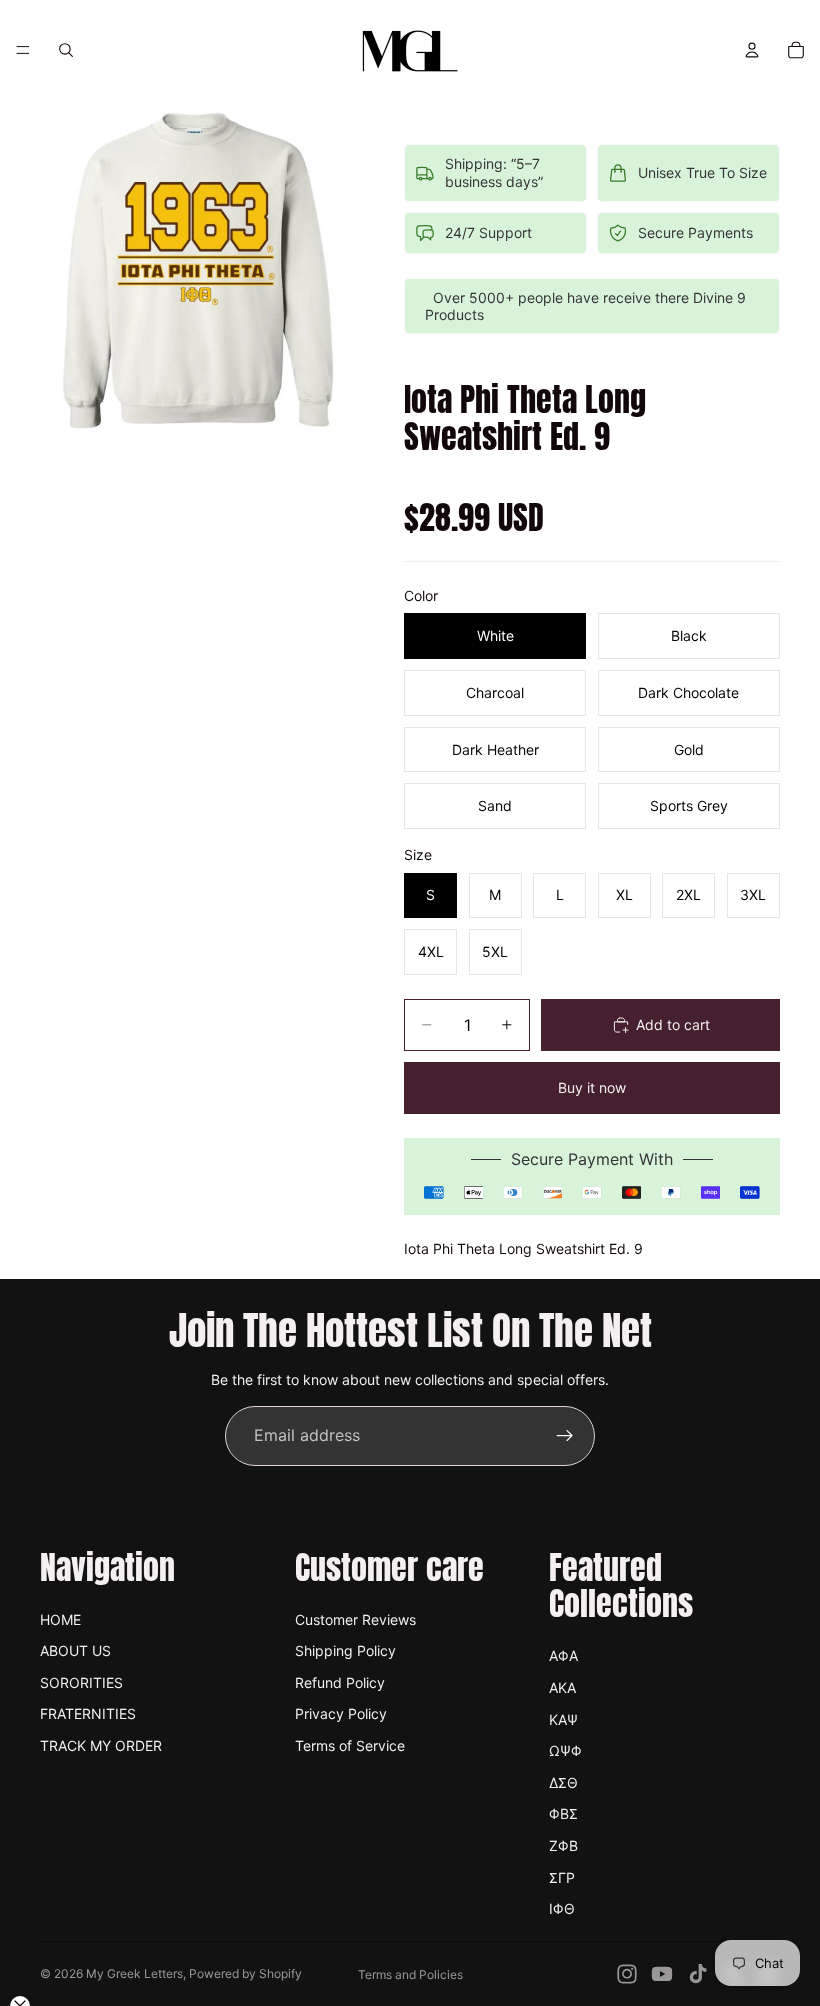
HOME (60, 1619)
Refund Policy (340, 1682)
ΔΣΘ (563, 1782)
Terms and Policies (410, 1974)
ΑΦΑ (563, 1655)
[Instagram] (627, 1974)
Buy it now (592, 1087)
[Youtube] (662, 1974)
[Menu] (23, 50)
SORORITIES (81, 1682)
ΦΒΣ (563, 1813)
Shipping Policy (345, 1650)
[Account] (752, 50)
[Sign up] (565, 1436)
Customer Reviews (355, 1619)
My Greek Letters (134, 1973)
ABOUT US (75, 1650)
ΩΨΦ (565, 1750)
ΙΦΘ (562, 1908)
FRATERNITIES (88, 1713)
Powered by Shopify (245, 1973)
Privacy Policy (341, 1713)
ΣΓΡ (562, 1877)
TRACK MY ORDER (101, 1745)
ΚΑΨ (563, 1719)
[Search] (66, 50)
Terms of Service (350, 1745)
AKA (562, 1687)
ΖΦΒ (563, 1845)
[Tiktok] (698, 1974)
